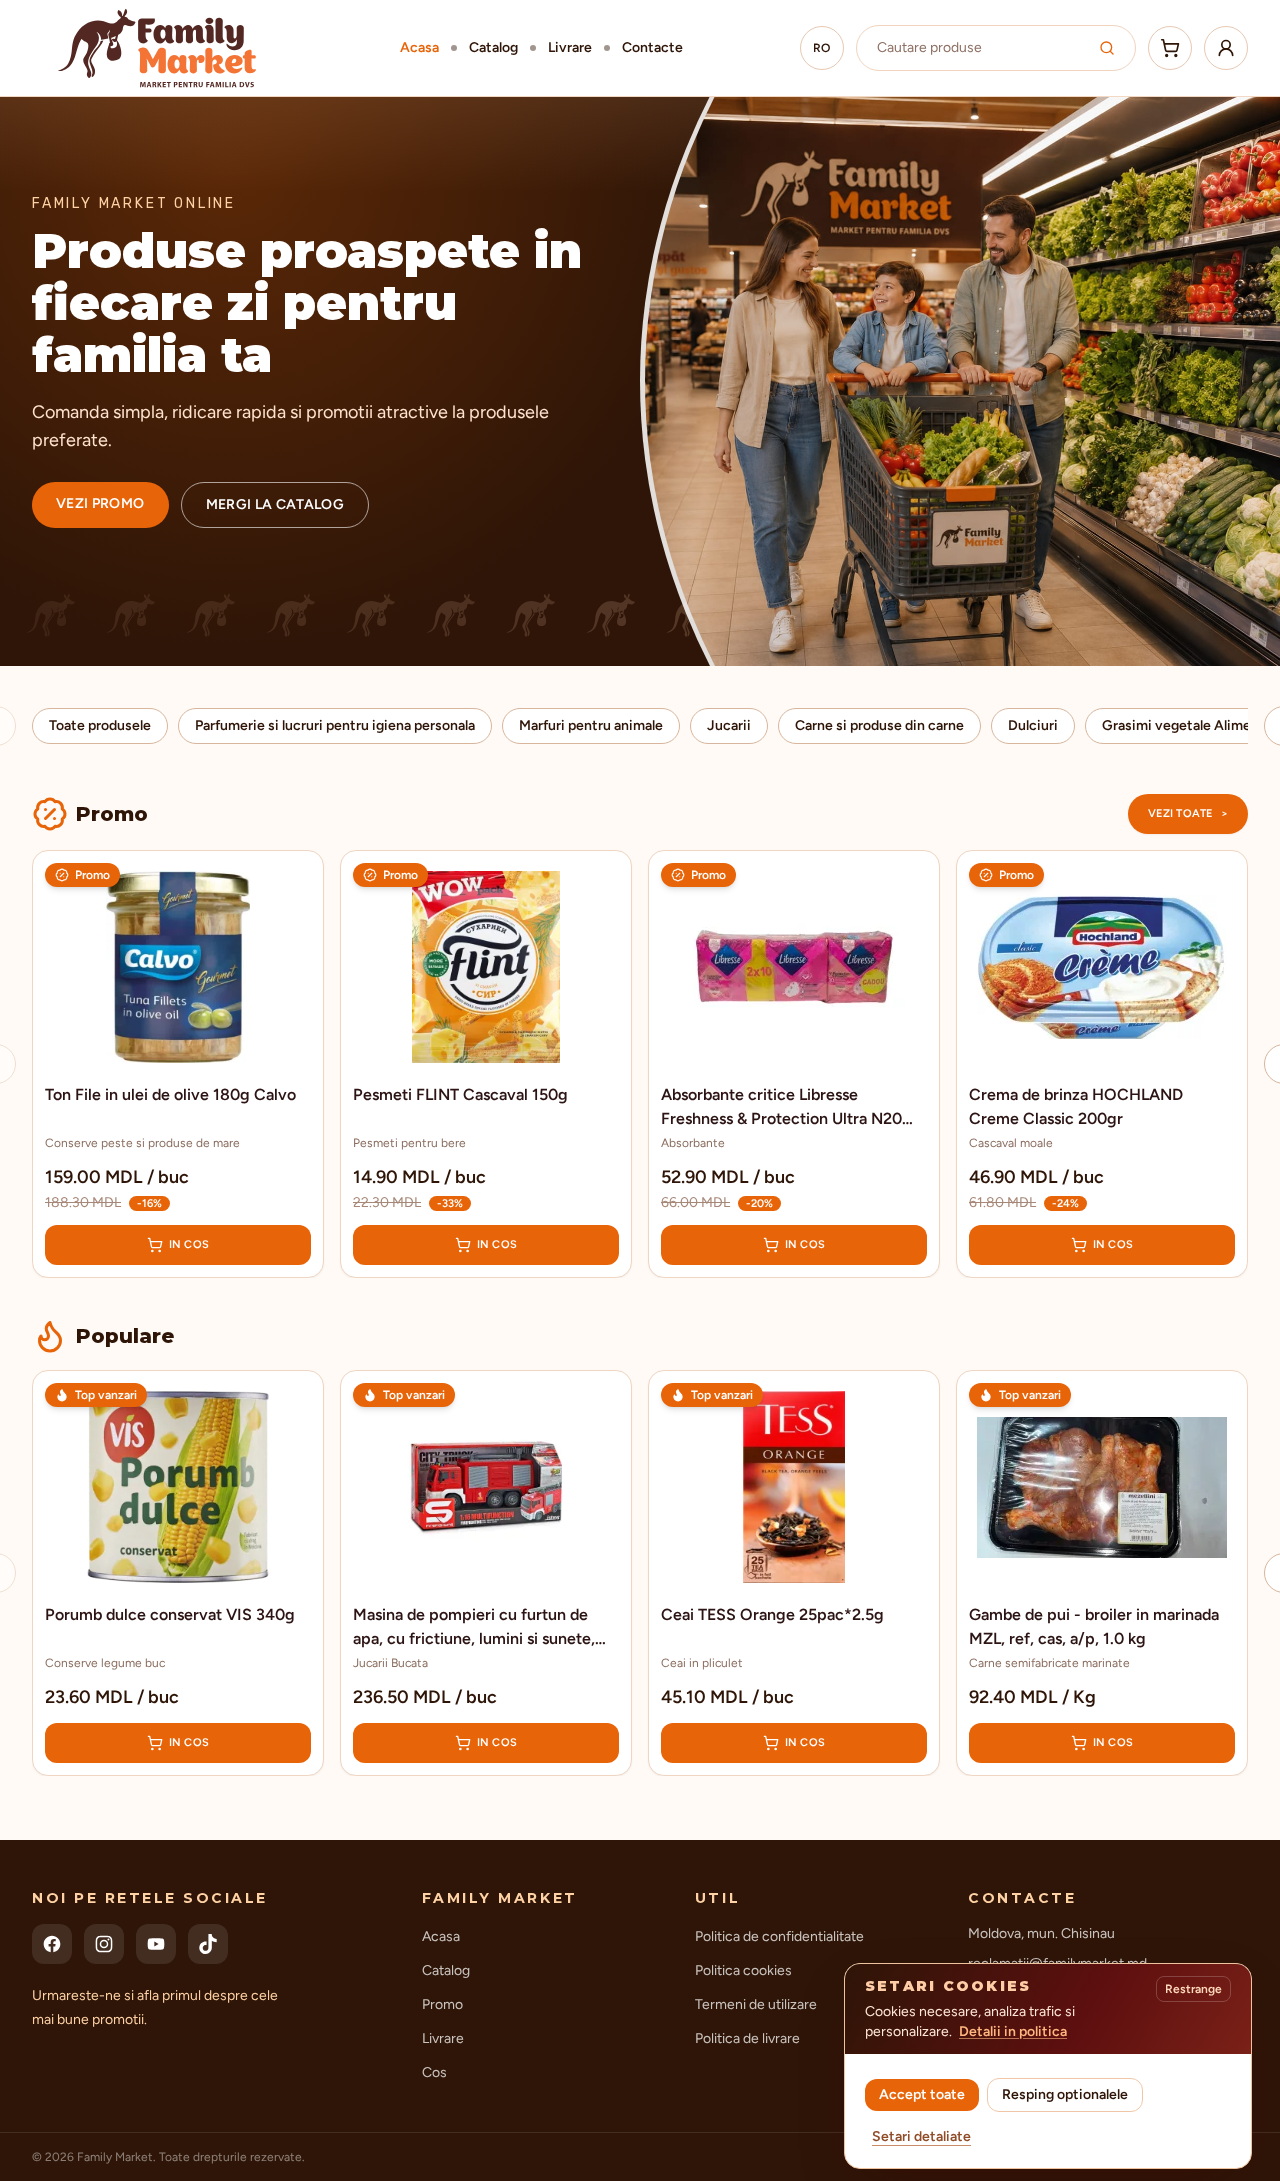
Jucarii (729, 725)
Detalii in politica (1013, 2031)
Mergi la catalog (275, 504)
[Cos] (1170, 48)
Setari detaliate (921, 2136)
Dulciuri (1033, 725)
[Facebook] (52, 1944)
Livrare (570, 47)
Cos (434, 2072)
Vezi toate (1188, 813)
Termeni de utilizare (756, 2004)
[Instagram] (104, 1944)
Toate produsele (100, 725)
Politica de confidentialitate (779, 1936)
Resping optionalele (1065, 2094)
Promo (442, 2004)
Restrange (1193, 1989)
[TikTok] (208, 1944)
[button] (178, 1064)
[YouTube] (156, 1944)
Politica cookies (743, 1970)
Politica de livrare (747, 2038)
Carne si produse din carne (879, 725)
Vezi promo (100, 503)
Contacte (652, 47)
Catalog (493, 47)
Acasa (419, 47)
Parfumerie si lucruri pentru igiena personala (335, 725)
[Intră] (1226, 48)
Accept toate (922, 2094)
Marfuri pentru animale (591, 725)
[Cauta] (1107, 48)
